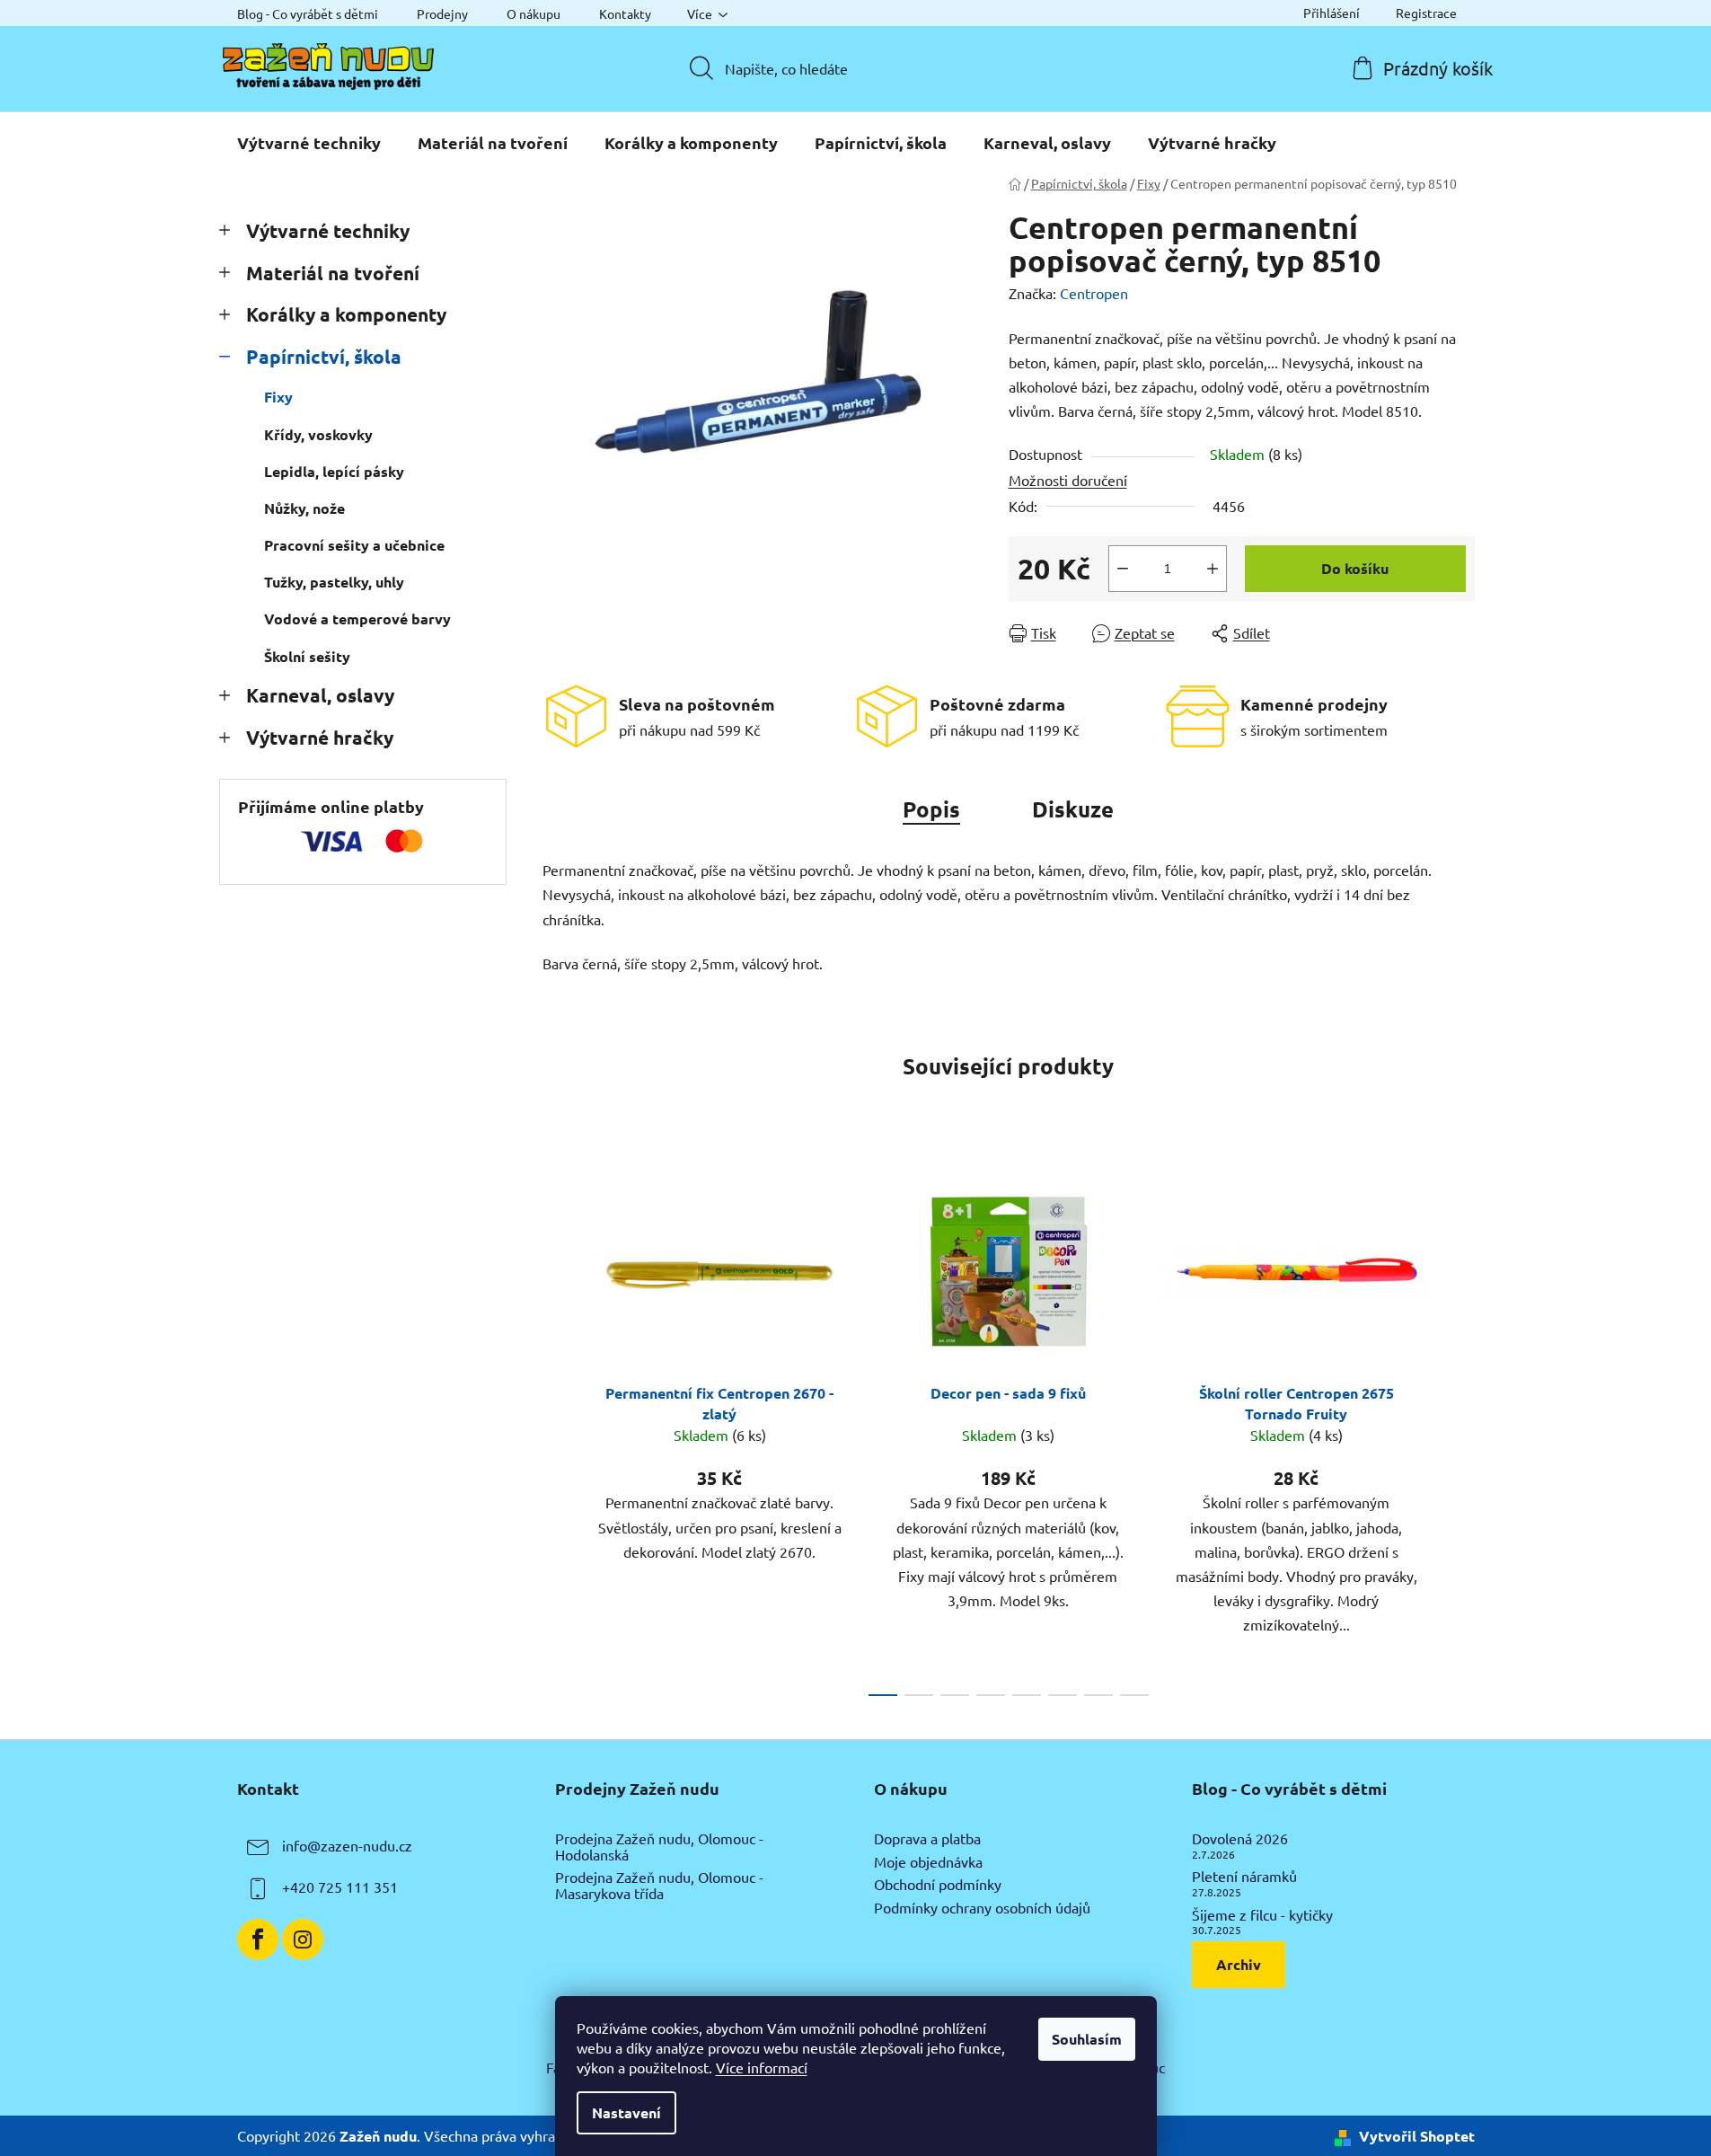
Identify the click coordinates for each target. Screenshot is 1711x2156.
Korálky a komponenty (346, 314)
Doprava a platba (927, 1839)
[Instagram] (303, 1940)
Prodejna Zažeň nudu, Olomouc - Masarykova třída (659, 1885)
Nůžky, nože (304, 508)
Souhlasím (1087, 2039)
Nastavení (626, 2112)
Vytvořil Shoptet (1417, 2136)
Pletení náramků (1244, 1877)
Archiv (1239, 1964)
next (1460, 1428)
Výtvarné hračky (320, 737)
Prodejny (442, 13)
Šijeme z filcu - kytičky (1262, 1915)
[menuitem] (309, 143)
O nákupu (534, 13)
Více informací (762, 2067)
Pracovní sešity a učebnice (354, 545)
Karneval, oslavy (320, 695)
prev (557, 1428)
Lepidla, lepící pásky (334, 471)
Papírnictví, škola (324, 356)
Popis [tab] (931, 809)
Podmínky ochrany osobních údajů (982, 1908)
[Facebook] (258, 1940)
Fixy (278, 397)
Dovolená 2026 (1240, 1839)
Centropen (1094, 293)
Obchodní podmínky (938, 1885)
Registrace (1426, 13)
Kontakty (625, 13)
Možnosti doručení (1068, 480)
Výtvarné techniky (328, 230)
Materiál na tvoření (333, 273)
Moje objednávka (928, 1862)
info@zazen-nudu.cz (347, 1845)
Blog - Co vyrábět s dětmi (308, 13)
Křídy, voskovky (318, 434)
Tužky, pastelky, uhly (334, 582)
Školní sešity (307, 656)
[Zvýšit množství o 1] (1213, 569)
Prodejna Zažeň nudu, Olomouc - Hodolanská (659, 1847)
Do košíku (1355, 568)
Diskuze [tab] (1073, 809)
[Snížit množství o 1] (1123, 569)
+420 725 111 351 (340, 1886)
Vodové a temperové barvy (357, 619)
